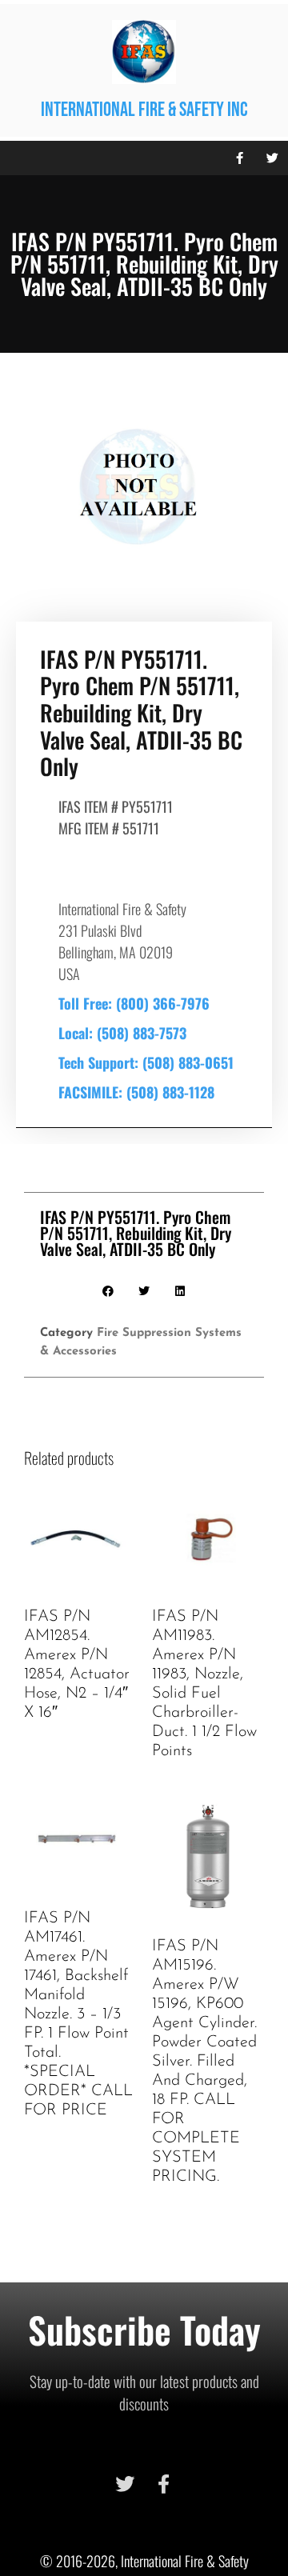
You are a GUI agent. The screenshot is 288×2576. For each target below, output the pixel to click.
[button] (15, 158)
